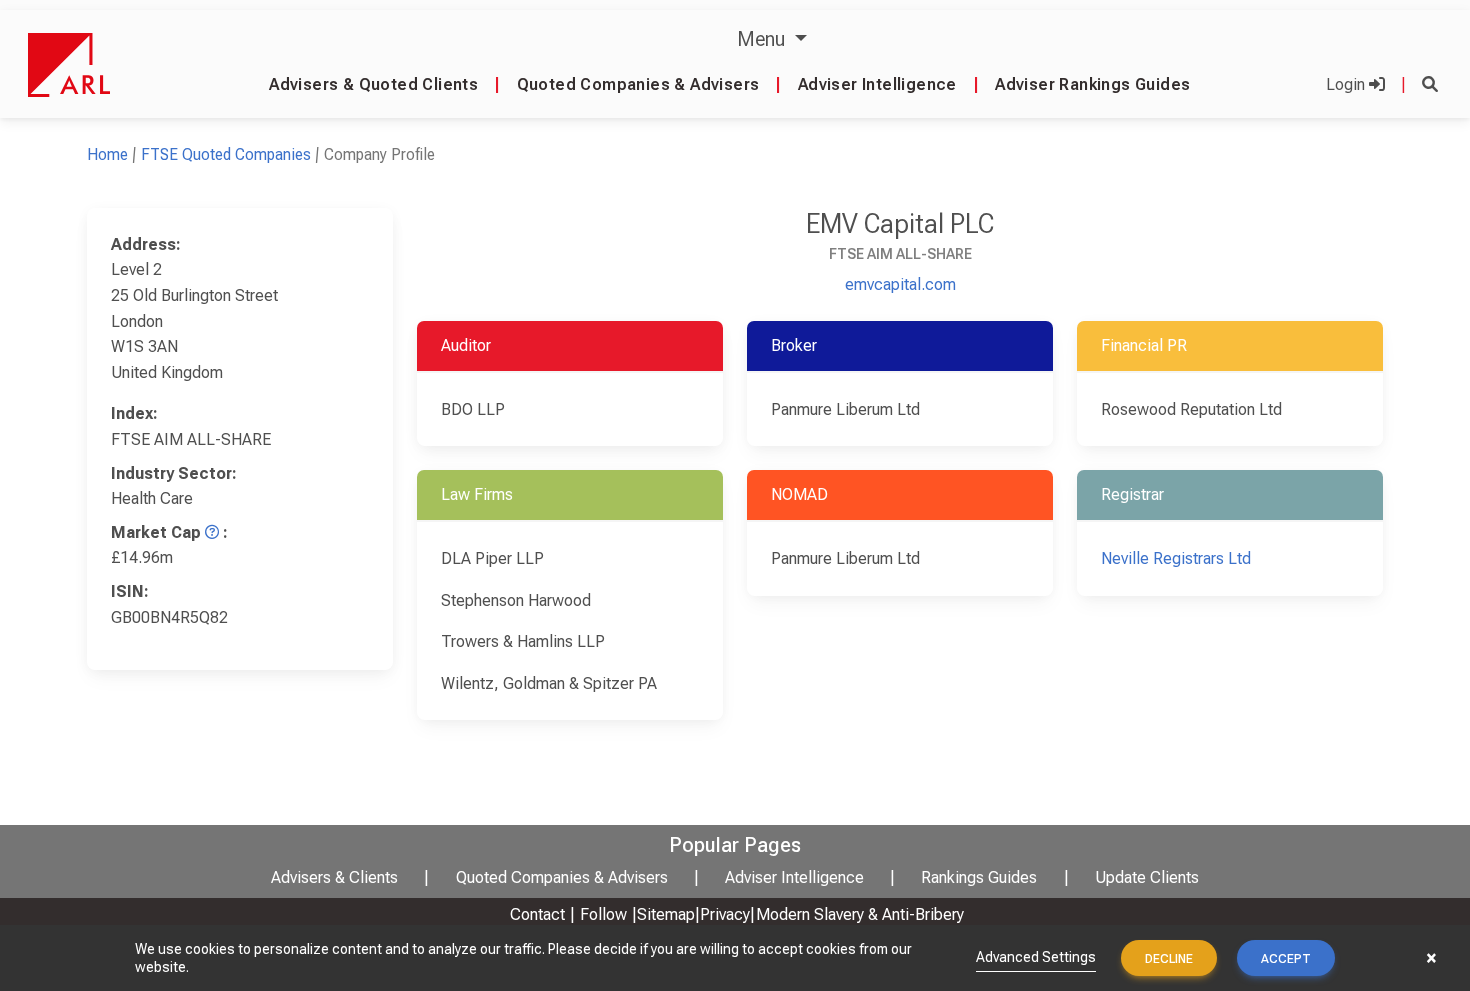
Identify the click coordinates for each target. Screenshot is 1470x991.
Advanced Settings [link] (1036, 957)
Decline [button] (1169, 959)
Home (107, 154)
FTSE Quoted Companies (226, 154)
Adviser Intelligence (877, 84)
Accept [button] (1286, 959)
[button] (1430, 84)
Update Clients (1147, 877)
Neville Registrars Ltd (1176, 558)
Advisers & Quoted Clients (373, 84)
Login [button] (1347, 84)
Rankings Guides (979, 877)
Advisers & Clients (334, 877)
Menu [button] (763, 39)
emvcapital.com (900, 284)
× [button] (1431, 958)
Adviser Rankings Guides (1092, 84)
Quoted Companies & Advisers (638, 84)
